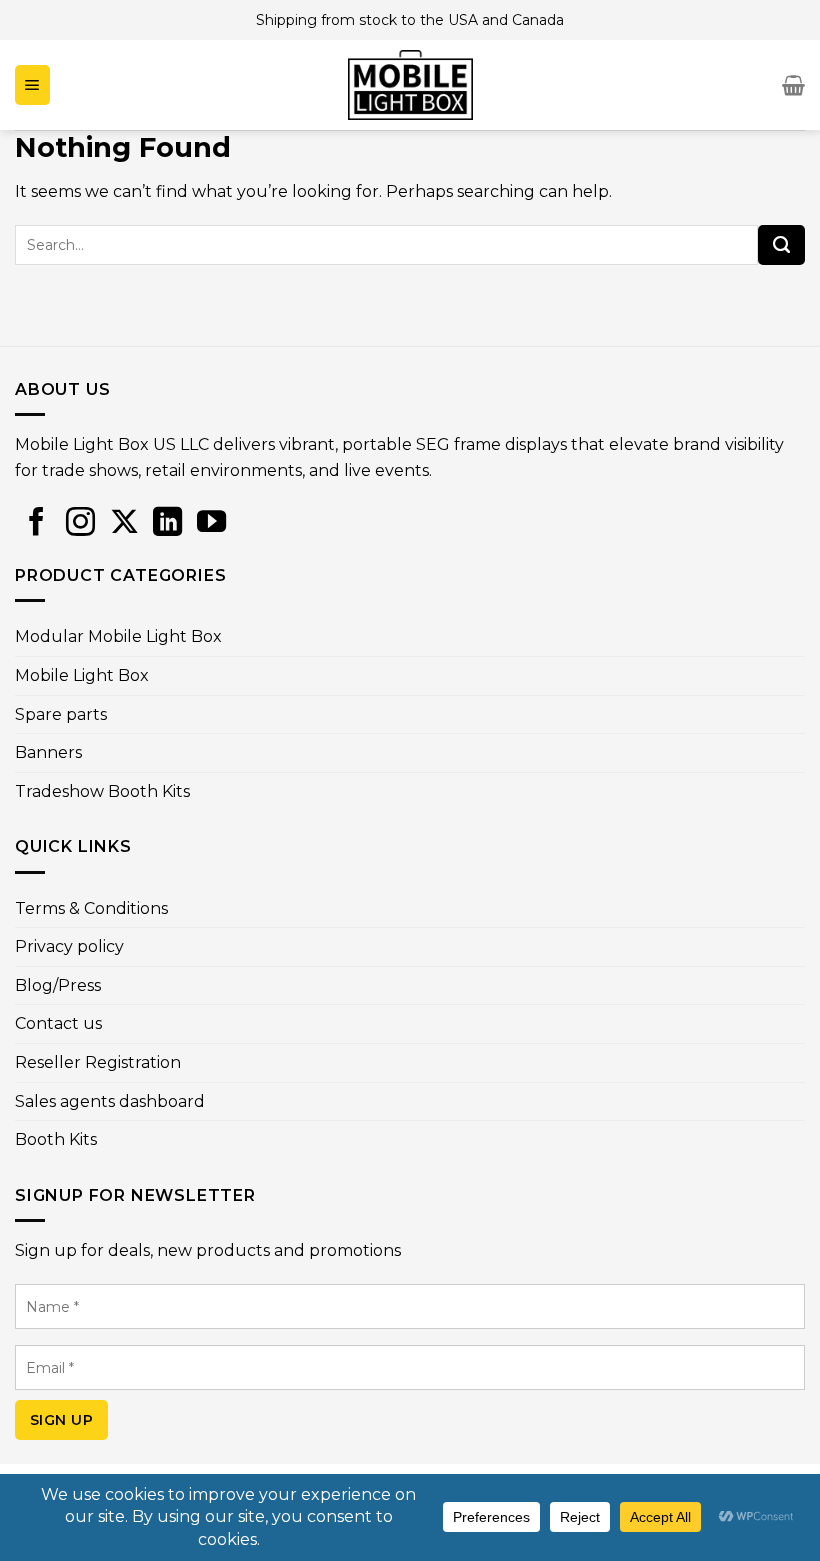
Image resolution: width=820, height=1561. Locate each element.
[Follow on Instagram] (80, 521)
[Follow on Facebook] (36, 521)
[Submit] (781, 245)
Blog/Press (58, 985)
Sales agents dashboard (110, 1101)
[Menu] (32, 85)
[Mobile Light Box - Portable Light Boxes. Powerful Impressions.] (410, 85)
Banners (48, 752)
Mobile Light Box (82, 675)
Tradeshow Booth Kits (102, 791)
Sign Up (61, 1420)
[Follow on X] (124, 521)
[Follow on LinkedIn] (167, 521)
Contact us (58, 1023)
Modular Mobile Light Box (118, 636)
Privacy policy (69, 946)
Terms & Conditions (91, 908)
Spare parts (61, 714)
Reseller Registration (98, 1062)
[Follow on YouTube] (211, 521)
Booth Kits (56, 1139)
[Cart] (793, 85)
